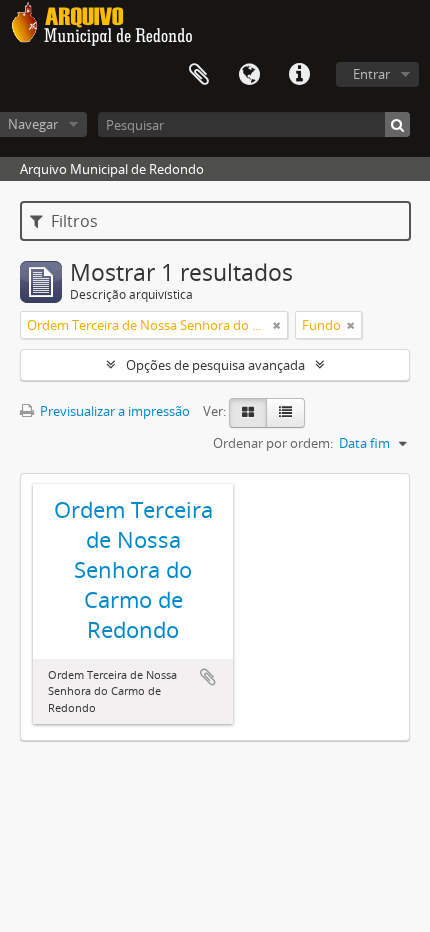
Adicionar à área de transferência (208, 677)
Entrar (371, 74)
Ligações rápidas (299, 75)
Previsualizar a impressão (113, 411)
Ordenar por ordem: (273, 443)
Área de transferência (199, 75)
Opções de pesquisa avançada (215, 365)
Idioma (249, 75)
